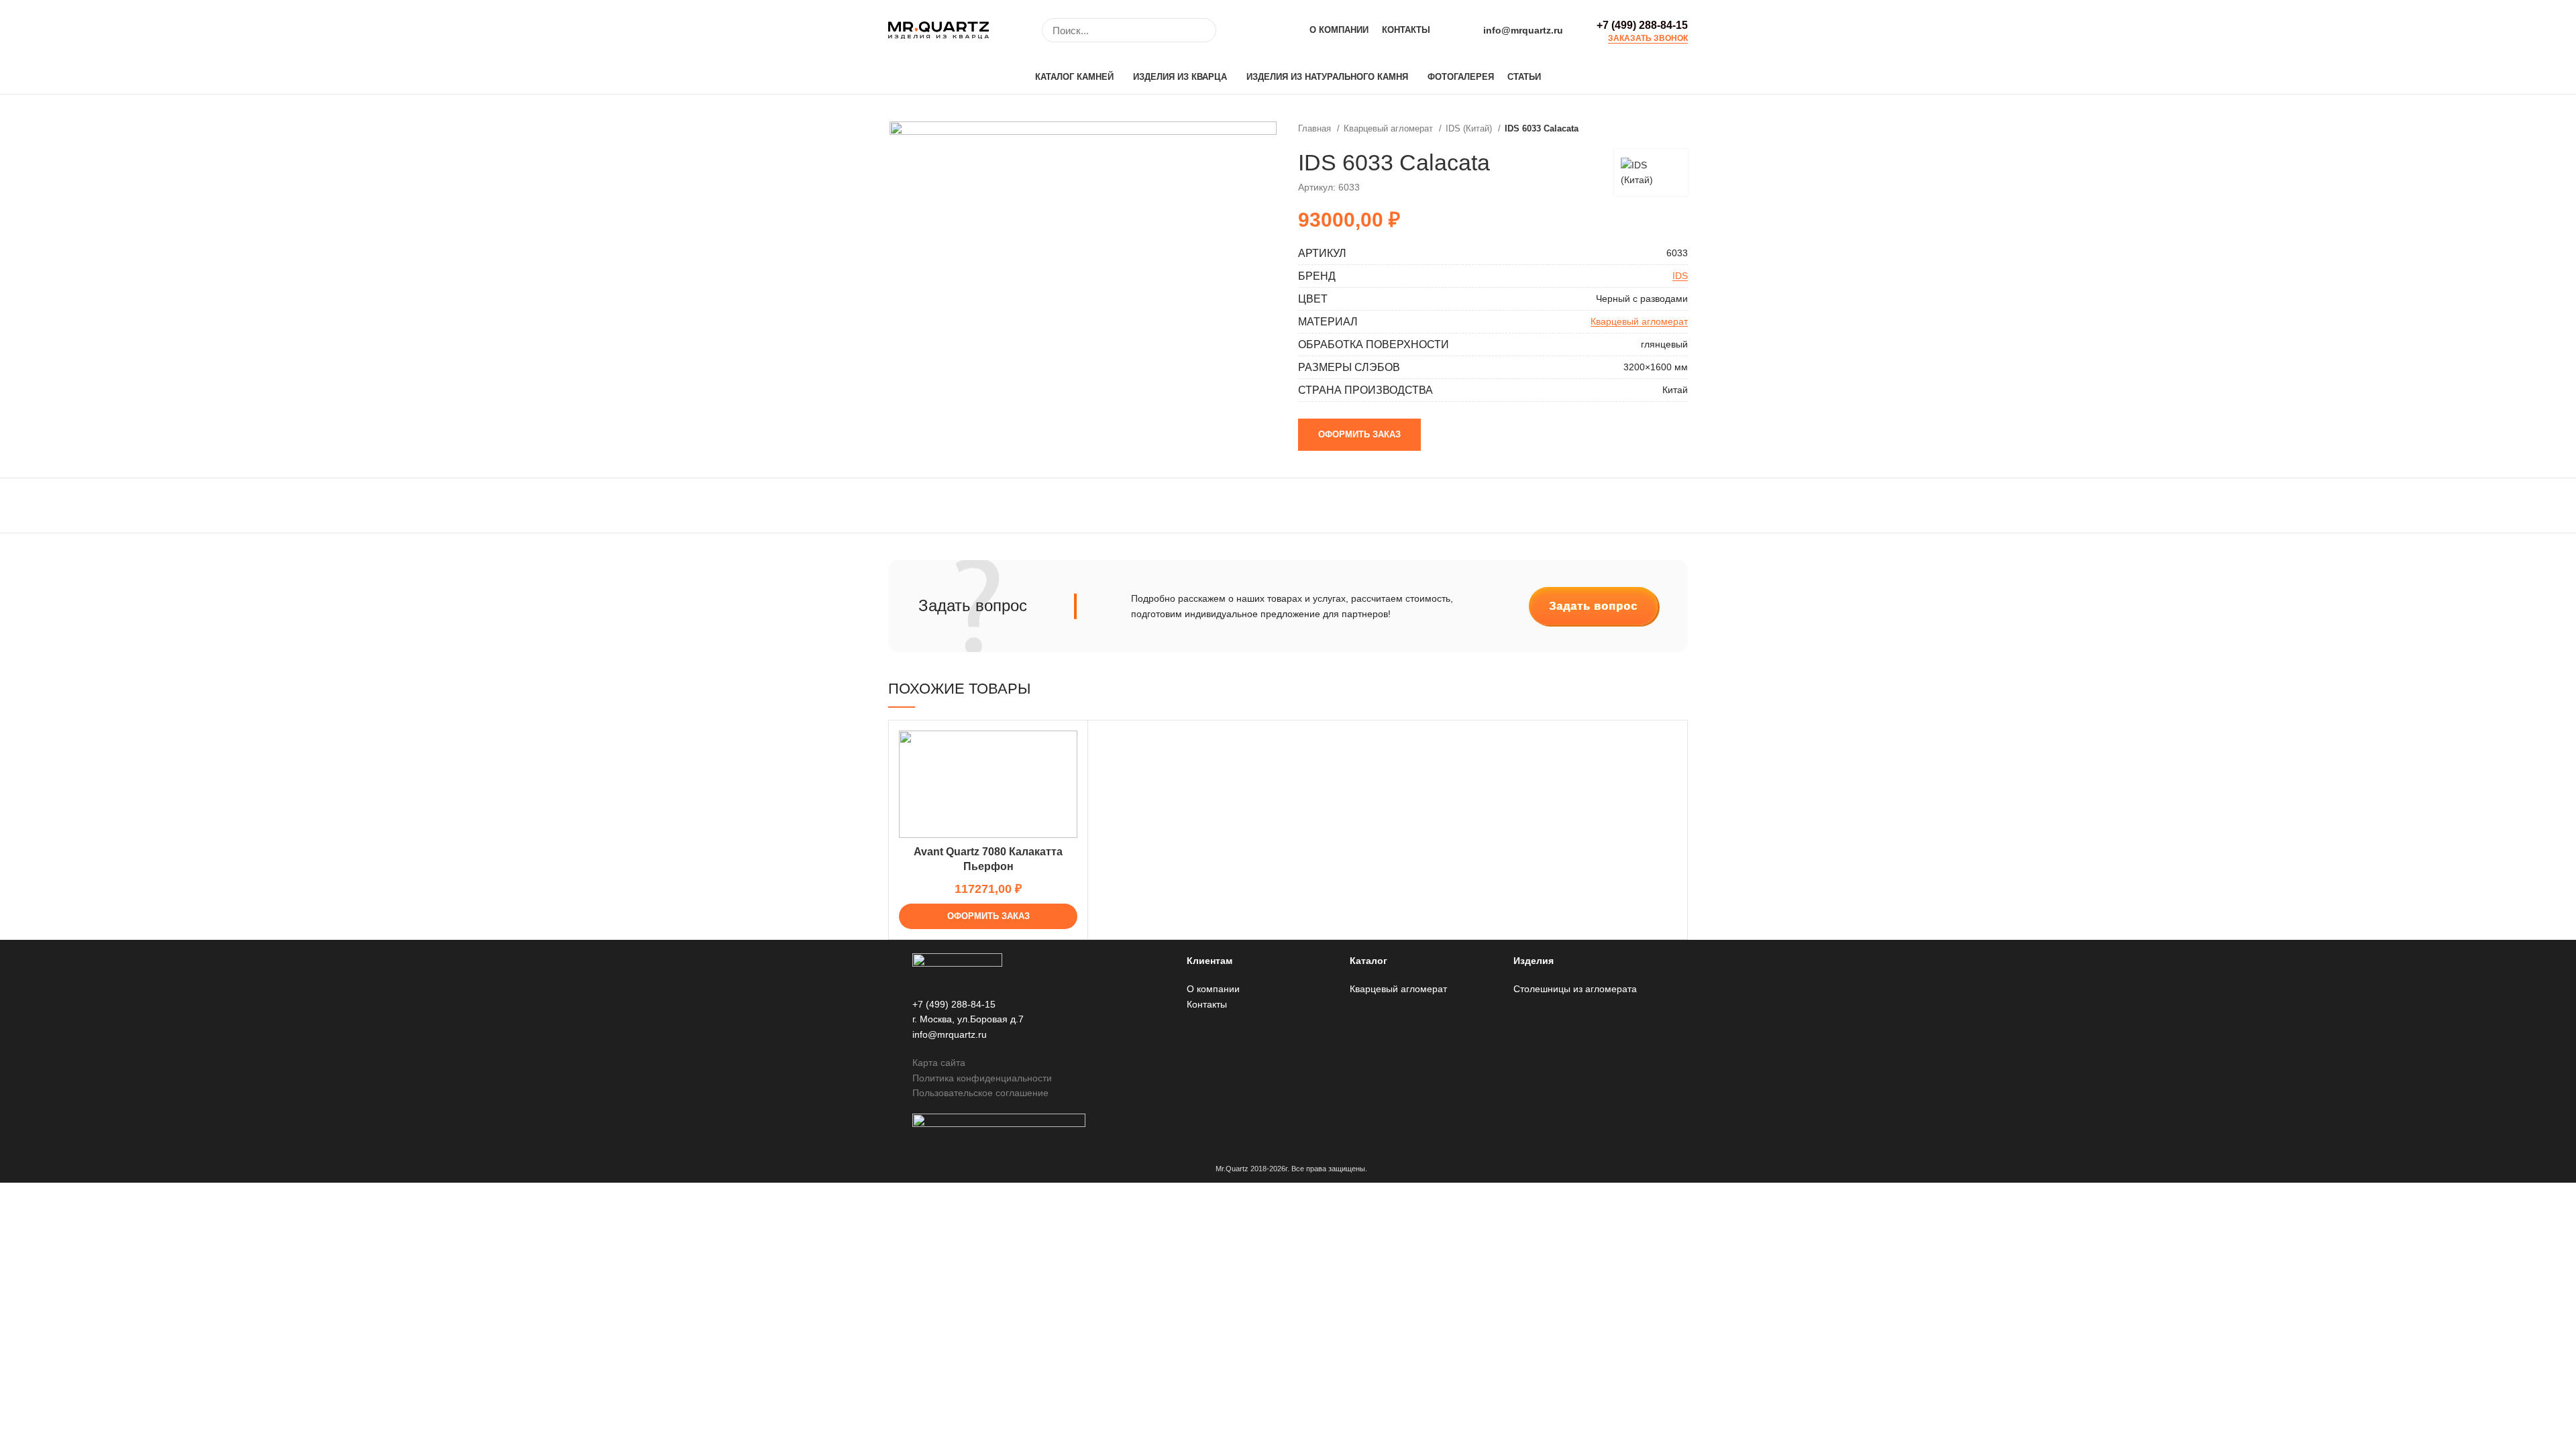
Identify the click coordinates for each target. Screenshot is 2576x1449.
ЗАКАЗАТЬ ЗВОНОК (1648, 39)
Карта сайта (939, 1063)
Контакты (1207, 1004)
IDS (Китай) (1470, 128)
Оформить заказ (1359, 434)
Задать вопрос (1593, 606)
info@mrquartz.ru (1523, 30)
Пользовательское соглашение (980, 1093)
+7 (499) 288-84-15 (1642, 25)
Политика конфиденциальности (982, 1078)
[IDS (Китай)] (1651, 172)
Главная (1316, 128)
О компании (1213, 989)
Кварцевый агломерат (1390, 128)
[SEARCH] (1198, 30)
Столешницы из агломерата (1575, 989)
